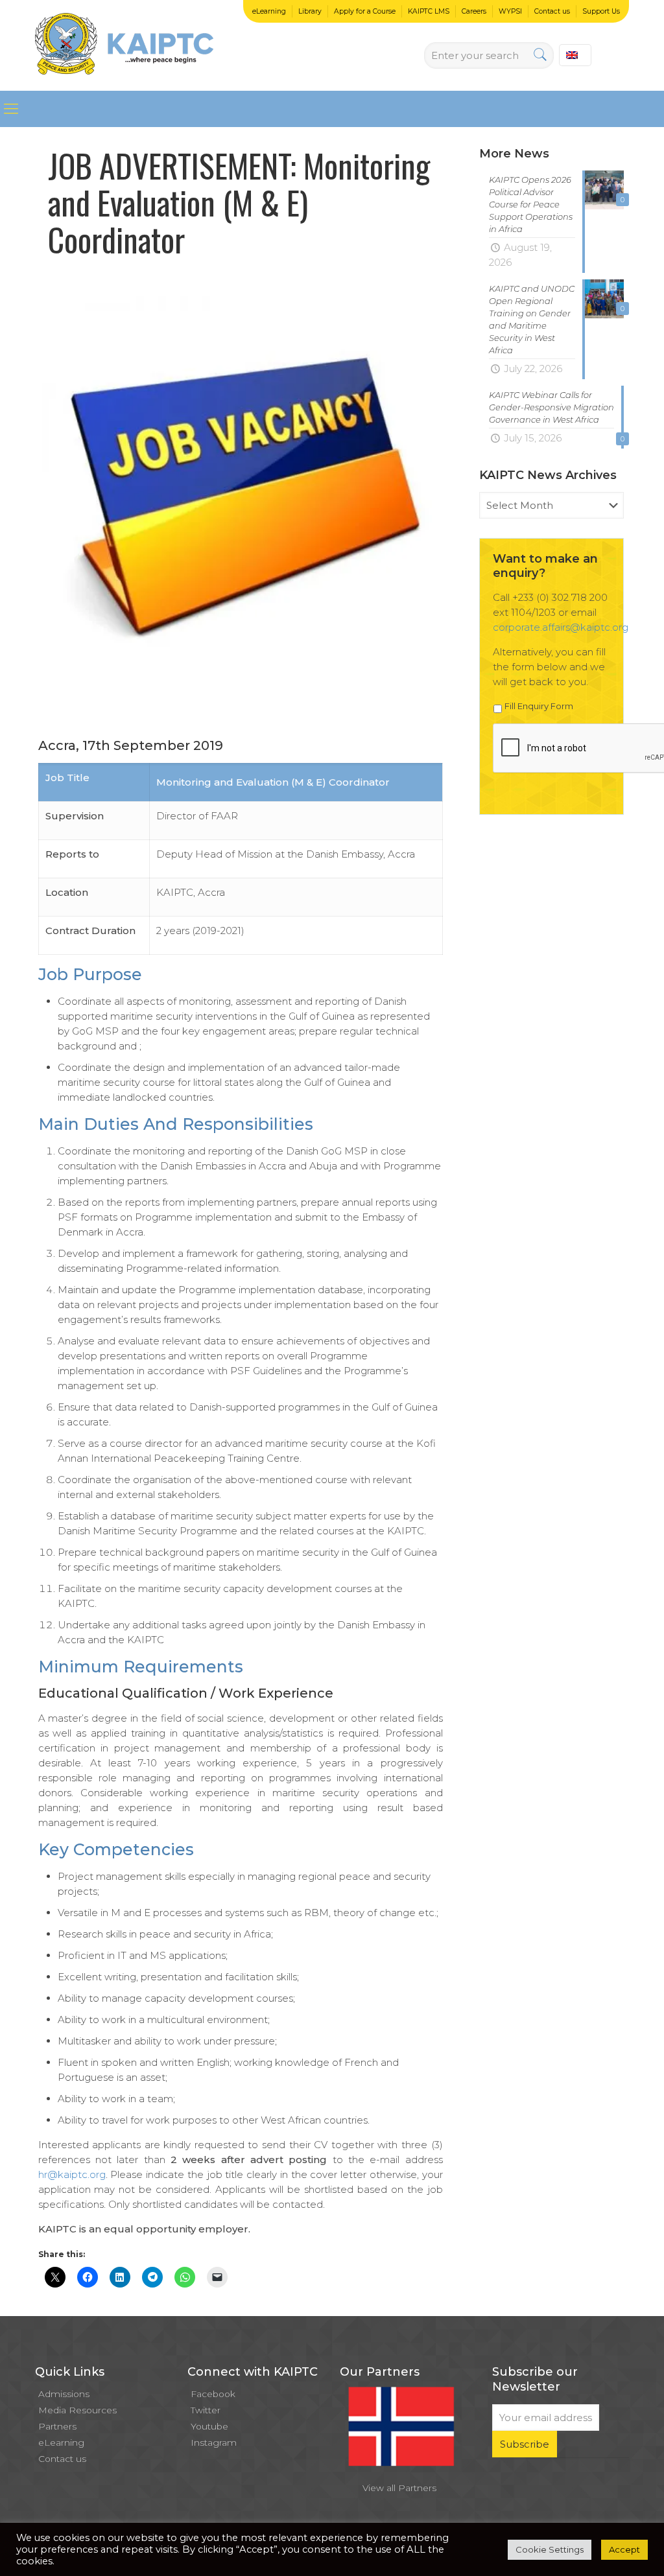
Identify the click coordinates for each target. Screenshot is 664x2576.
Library (310, 11)
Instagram (214, 2442)
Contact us (552, 11)
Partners (57, 2426)
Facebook (213, 2394)
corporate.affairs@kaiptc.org (561, 627)
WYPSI (510, 11)
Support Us (601, 11)
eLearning (269, 11)
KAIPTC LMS (429, 11)
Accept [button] (624, 2549)
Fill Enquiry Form (539, 706)
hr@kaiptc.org (72, 2174)
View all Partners (399, 2488)
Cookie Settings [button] (550, 2549)
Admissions (64, 2394)
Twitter (206, 2410)
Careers (474, 11)
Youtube (209, 2426)
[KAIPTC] (124, 45)
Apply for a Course (365, 11)
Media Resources (77, 2410)
